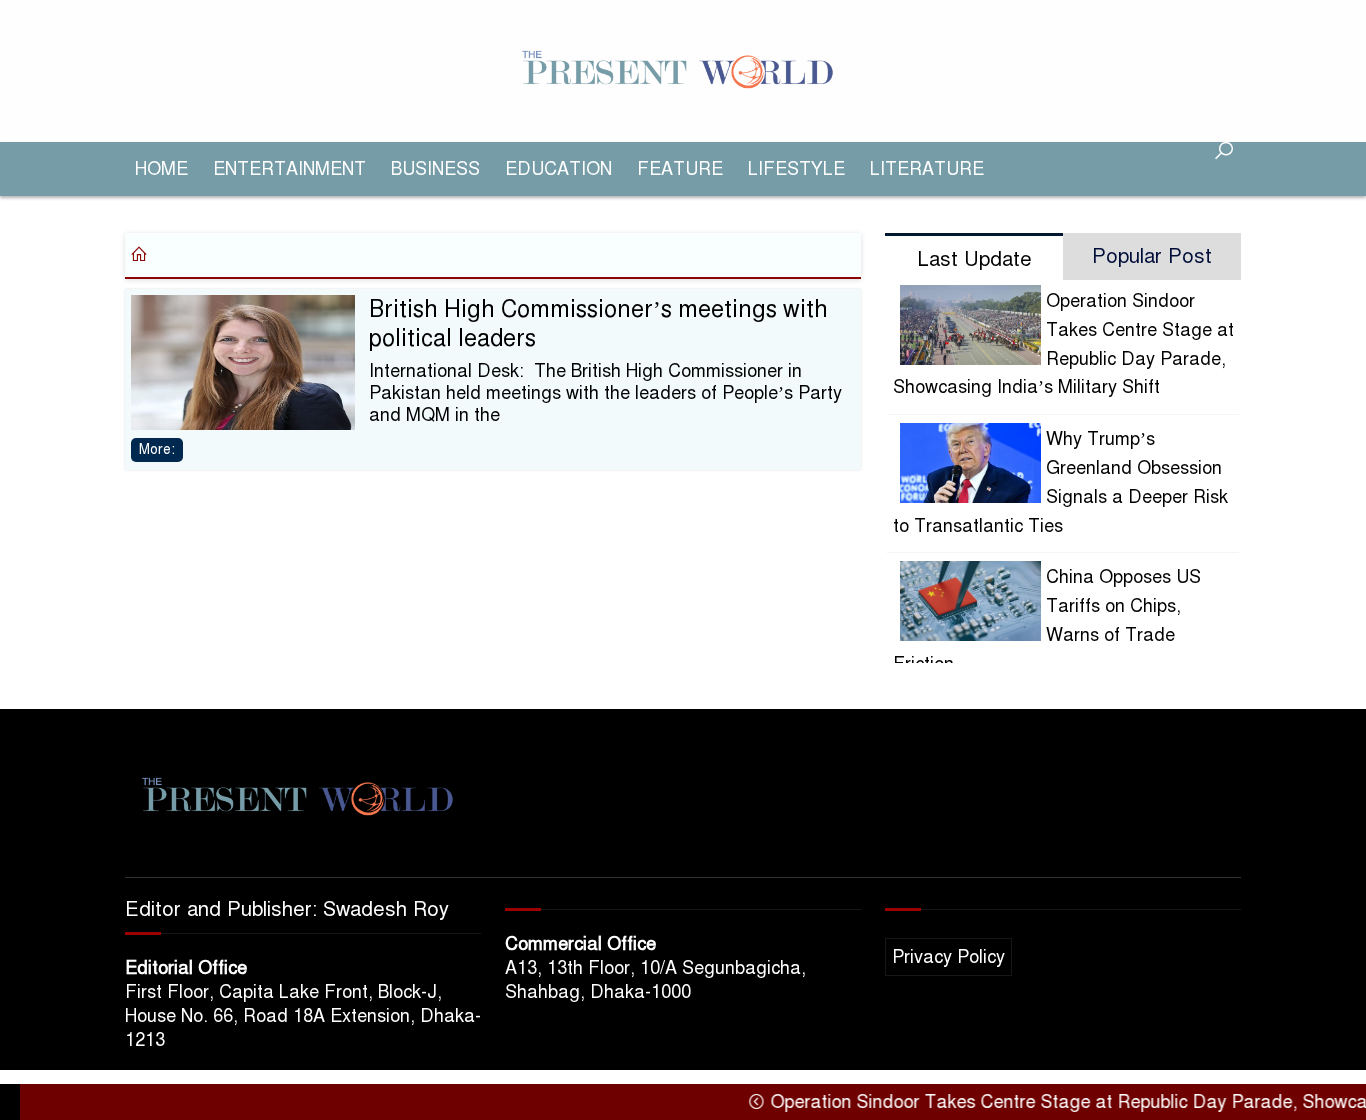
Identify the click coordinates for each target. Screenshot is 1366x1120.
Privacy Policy (948, 957)
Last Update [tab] (974, 259)
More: (157, 449)
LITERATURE (927, 169)
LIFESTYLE (796, 169)
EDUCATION (558, 169)
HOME (161, 169)
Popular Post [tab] (1152, 256)
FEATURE (680, 169)
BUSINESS (435, 169)
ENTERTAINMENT (289, 169)
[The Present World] (683, 70)
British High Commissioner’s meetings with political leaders (598, 324)
